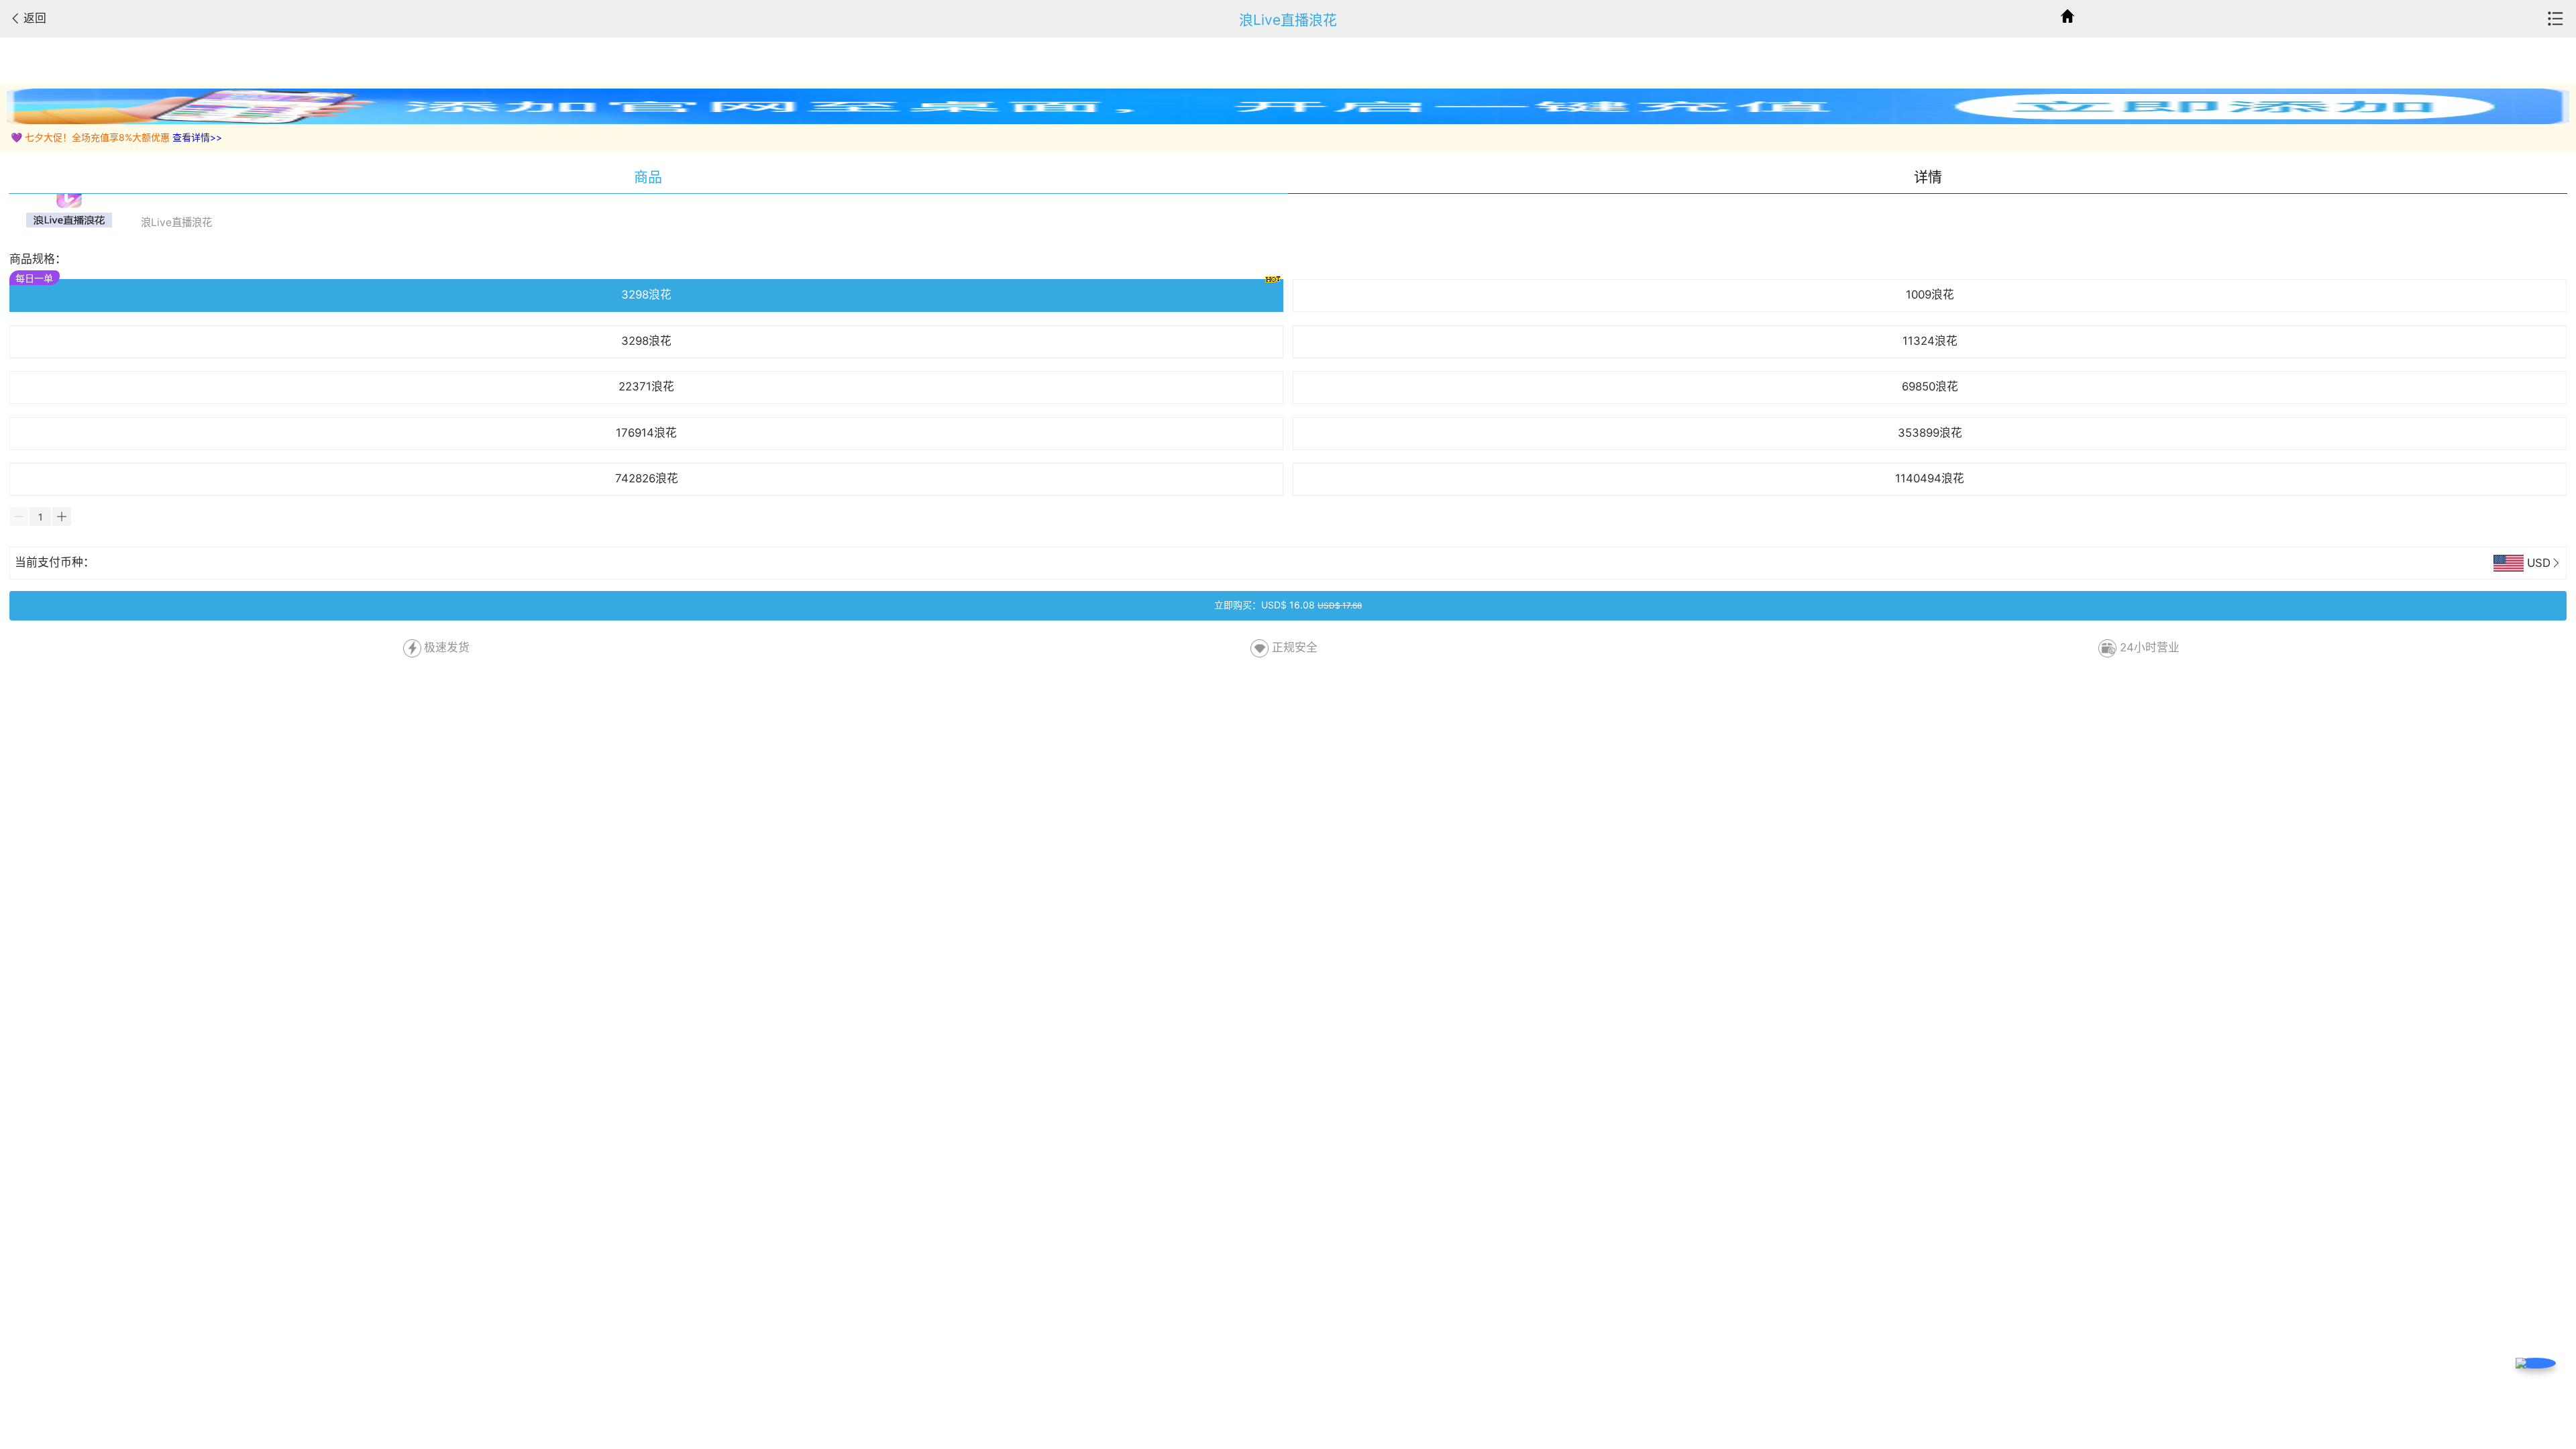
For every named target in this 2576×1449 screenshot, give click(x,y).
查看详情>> (197, 137)
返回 (35, 18)
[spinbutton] (40, 517)
